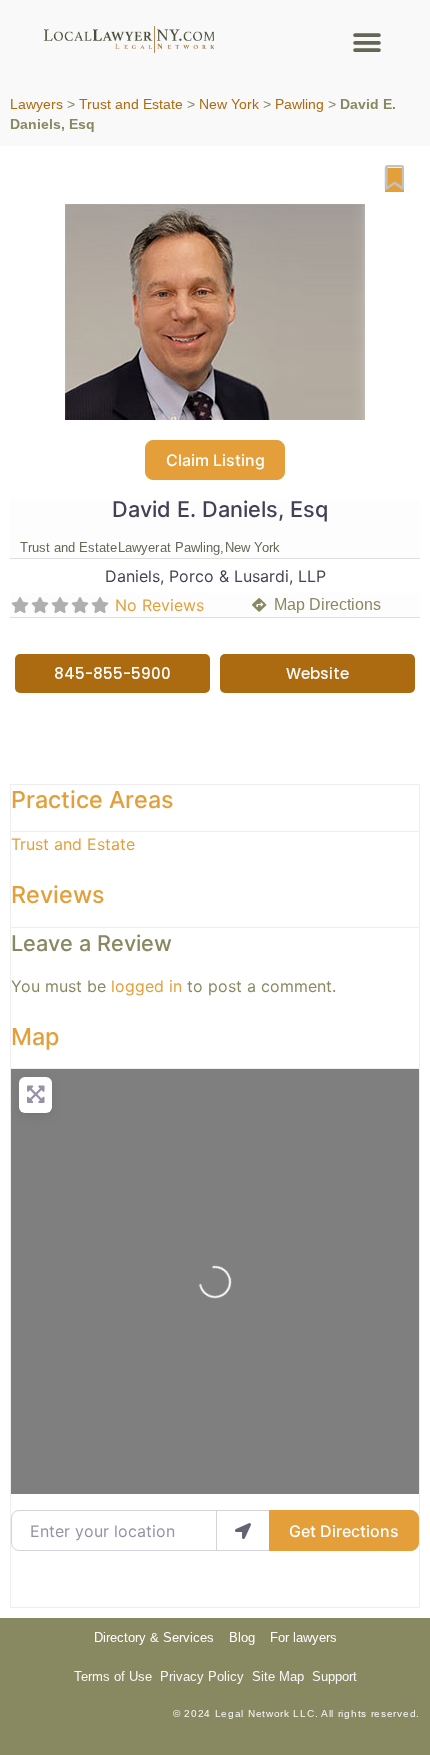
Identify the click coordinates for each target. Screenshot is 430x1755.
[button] (367, 42)
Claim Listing (215, 460)
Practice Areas (92, 799)
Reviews (58, 894)
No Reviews (159, 605)
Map (35, 1036)
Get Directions (344, 1531)
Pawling (299, 104)
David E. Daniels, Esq (220, 509)
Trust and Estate (131, 104)
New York (229, 104)
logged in (146, 986)
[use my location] (243, 1530)
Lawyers (36, 104)
